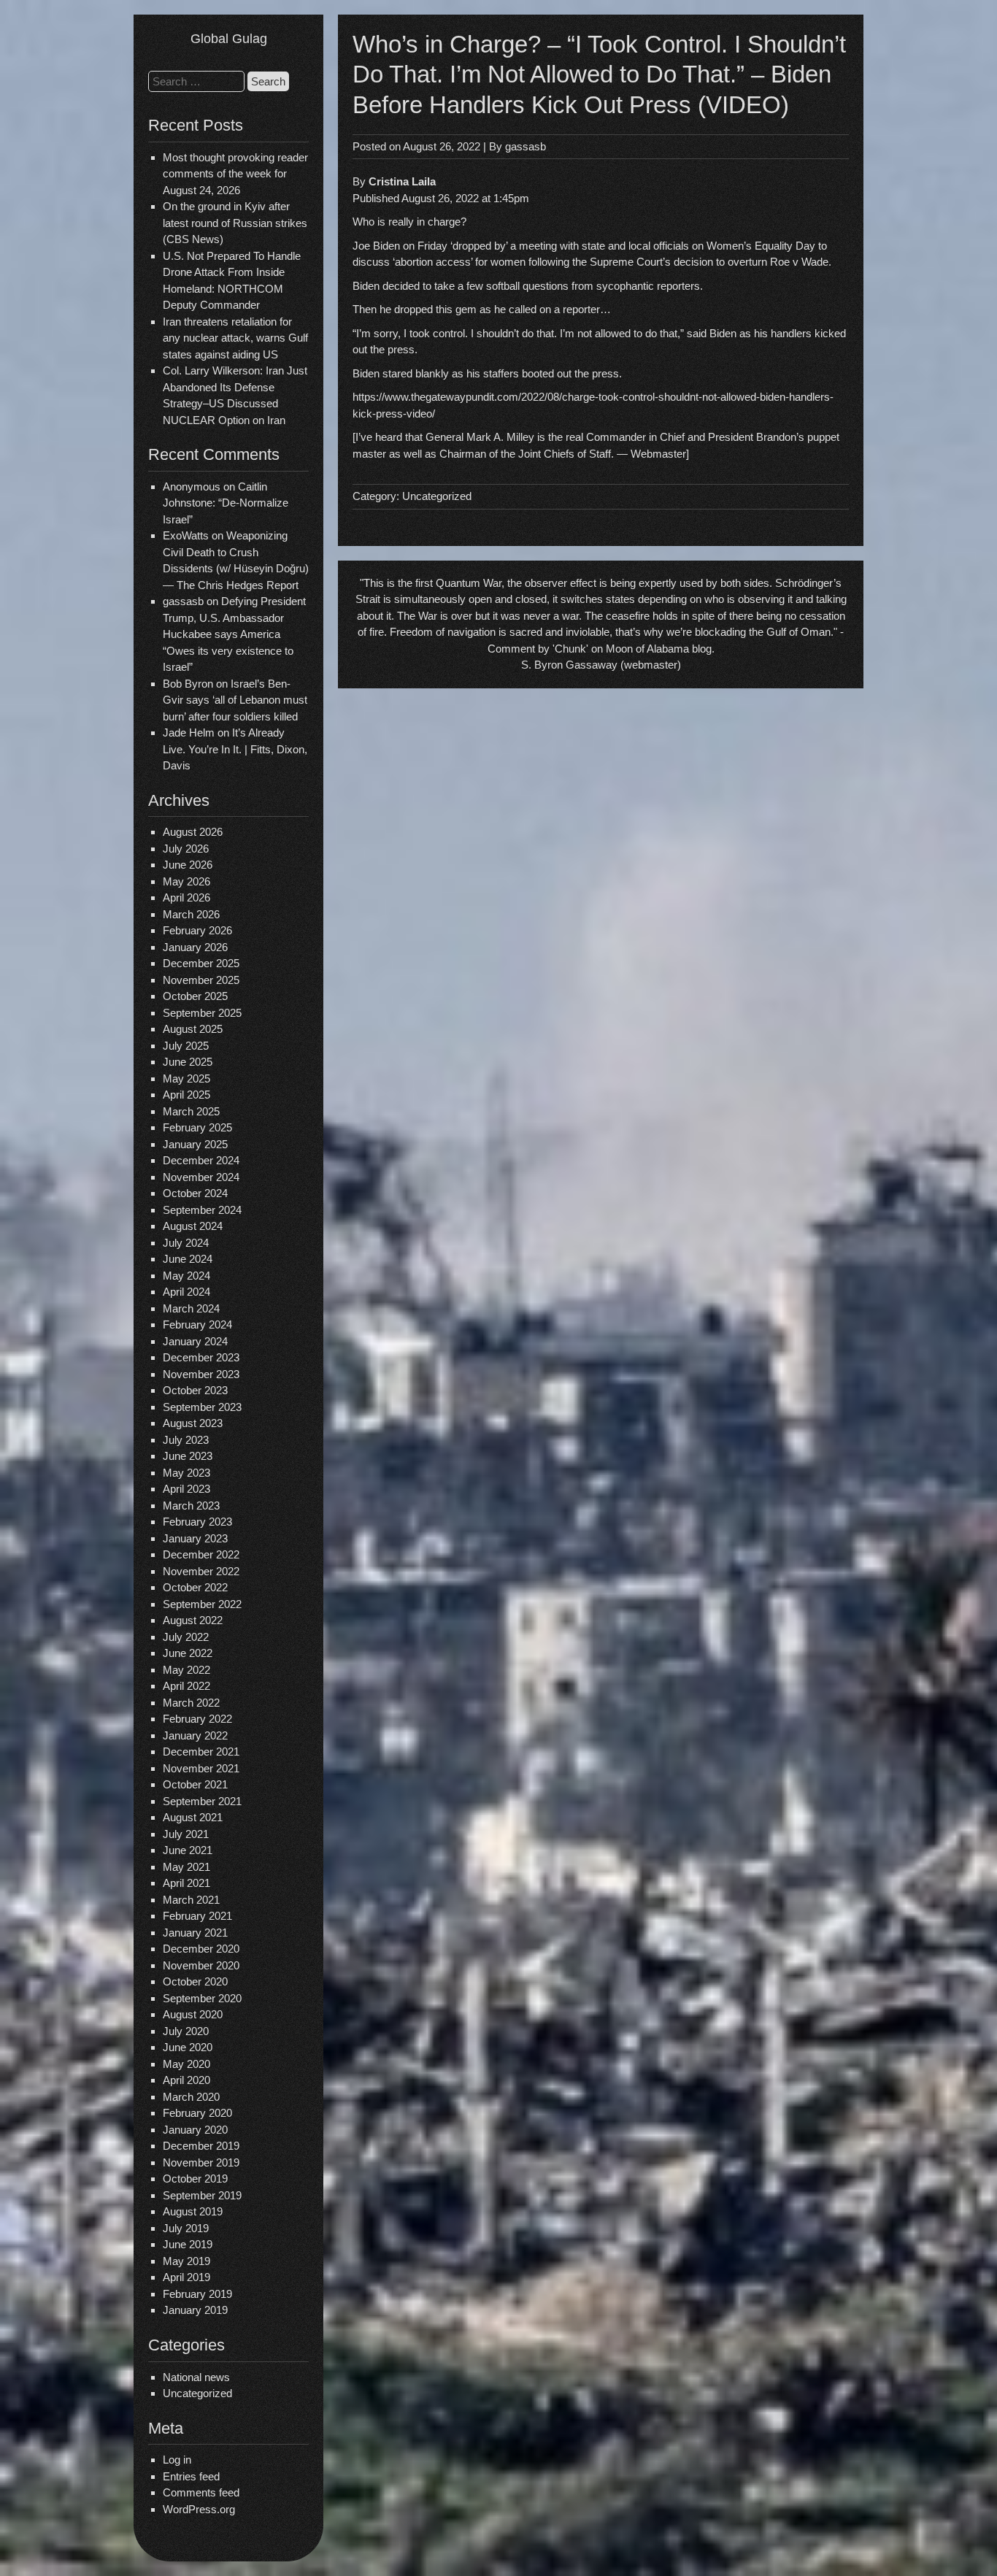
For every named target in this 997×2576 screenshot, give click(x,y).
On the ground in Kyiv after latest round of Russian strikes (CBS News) (235, 223)
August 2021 (193, 1817)
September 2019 (202, 2195)
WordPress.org (199, 2509)
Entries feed (191, 2476)
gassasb (526, 146)
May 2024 (186, 1276)
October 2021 (195, 1784)
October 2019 (195, 2179)
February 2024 (197, 1324)
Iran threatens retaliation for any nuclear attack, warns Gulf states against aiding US (235, 338)
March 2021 (191, 1900)
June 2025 (188, 1062)
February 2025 (197, 1127)
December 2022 (201, 1554)
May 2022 (186, 1670)
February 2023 (197, 1522)
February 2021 (197, 1916)
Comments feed (201, 2492)
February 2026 (197, 930)
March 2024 (191, 1308)
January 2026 (195, 947)
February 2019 (197, 2294)
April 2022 (186, 1686)
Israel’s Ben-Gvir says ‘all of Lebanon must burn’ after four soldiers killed (235, 700)
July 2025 (186, 1046)
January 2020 (195, 2130)
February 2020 (197, 2113)
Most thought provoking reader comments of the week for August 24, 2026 (235, 174)
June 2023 (188, 1456)
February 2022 (197, 1719)
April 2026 (186, 897)
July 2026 (186, 849)
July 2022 (186, 1637)
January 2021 (195, 1933)
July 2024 (186, 1243)
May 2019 (186, 2261)
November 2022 (201, 1571)
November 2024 (201, 1177)
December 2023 (201, 1357)
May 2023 (186, 1473)
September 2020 (202, 1998)
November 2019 (201, 2162)
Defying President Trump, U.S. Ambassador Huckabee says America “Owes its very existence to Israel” (234, 634)
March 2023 (191, 1506)
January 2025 (195, 1144)
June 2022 (188, 1653)
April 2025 (186, 1095)
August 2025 (193, 1029)
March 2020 (191, 2097)
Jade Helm (189, 733)
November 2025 (201, 980)
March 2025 (191, 1111)
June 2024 (188, 1259)
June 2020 (188, 2047)
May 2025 (186, 1079)
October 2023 (195, 1390)
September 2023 (202, 1407)
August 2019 (193, 2211)
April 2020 (186, 2080)
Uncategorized (197, 2393)
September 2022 (202, 1604)
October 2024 (195, 1193)
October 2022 (195, 1587)
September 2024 (202, 1210)
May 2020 (186, 2064)
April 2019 (186, 2277)
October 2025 (195, 996)
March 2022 (191, 1703)
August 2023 (193, 1423)
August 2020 (193, 2014)
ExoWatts (186, 535)
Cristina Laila (402, 181)
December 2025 (201, 963)
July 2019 (186, 2228)
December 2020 (201, 1949)
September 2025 (202, 1013)
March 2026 (191, 914)
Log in (177, 2460)
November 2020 (201, 1965)
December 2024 (201, 1160)
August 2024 (193, 1226)
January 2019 (195, 2310)
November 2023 (201, 1374)
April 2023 (186, 1489)
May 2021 (186, 1867)
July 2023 (186, 1440)
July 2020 (186, 2031)
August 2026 (193, 832)
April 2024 (186, 1292)
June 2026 (188, 865)
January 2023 (195, 1538)
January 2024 (195, 1341)
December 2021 (201, 1752)
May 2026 (186, 881)
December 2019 (201, 2146)
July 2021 (186, 1834)
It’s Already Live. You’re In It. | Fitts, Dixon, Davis (235, 749)
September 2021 (202, 1801)
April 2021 (186, 1883)
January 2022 (195, 1735)
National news (196, 2377)
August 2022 (193, 1620)
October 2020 (195, 1981)
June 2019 (188, 2244)
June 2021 (188, 1850)
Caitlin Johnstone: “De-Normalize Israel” (226, 503)
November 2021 (201, 1768)
